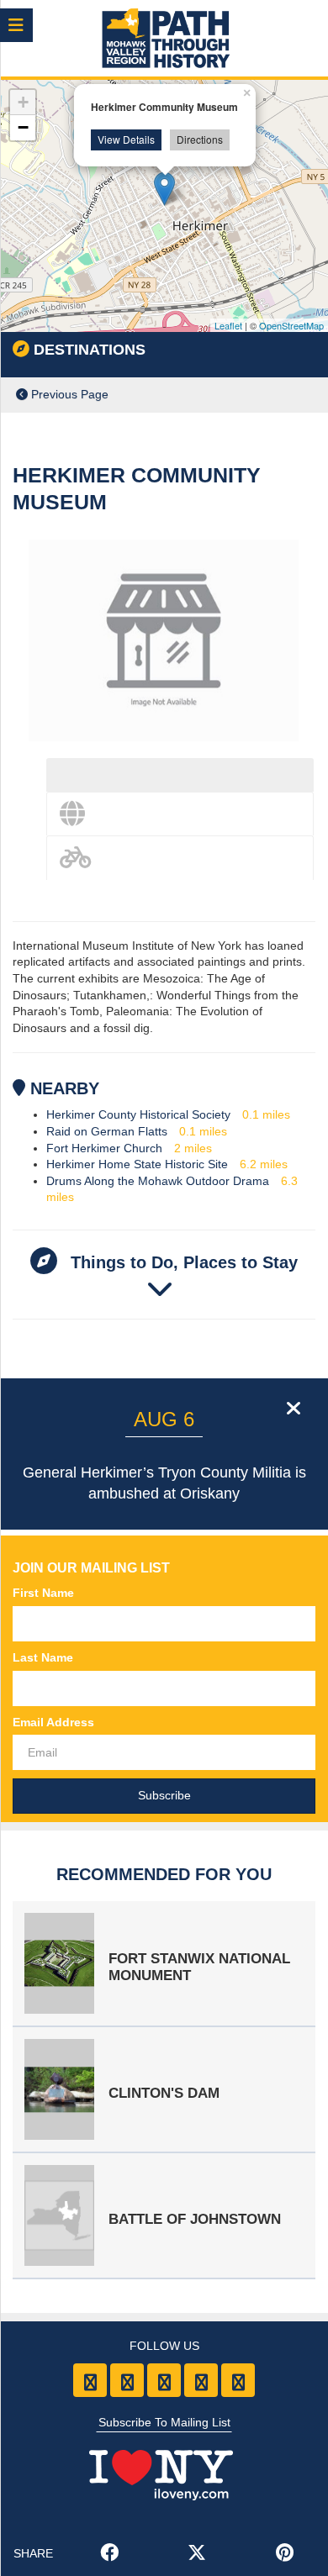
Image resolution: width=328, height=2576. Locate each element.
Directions (200, 139)
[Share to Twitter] (197, 2554)
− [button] (23, 127)
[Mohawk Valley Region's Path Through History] (164, 40)
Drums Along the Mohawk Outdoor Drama (158, 1181)
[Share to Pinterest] (284, 2554)
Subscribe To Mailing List (164, 2422)
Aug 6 (164, 1419)
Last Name (43, 1657)
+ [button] (23, 102)
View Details (126, 139)
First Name (43, 1593)
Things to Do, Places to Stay (182, 1262)
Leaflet (228, 325)
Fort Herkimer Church (104, 1148)
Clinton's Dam (164, 2093)
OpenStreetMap (291, 325)
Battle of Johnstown (195, 2219)
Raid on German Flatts (107, 1131)
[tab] (180, 775)
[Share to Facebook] (109, 2554)
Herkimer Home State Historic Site (137, 1164)
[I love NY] (164, 2469)
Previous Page (68, 394)
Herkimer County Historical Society (138, 1114)
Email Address (53, 1722)
